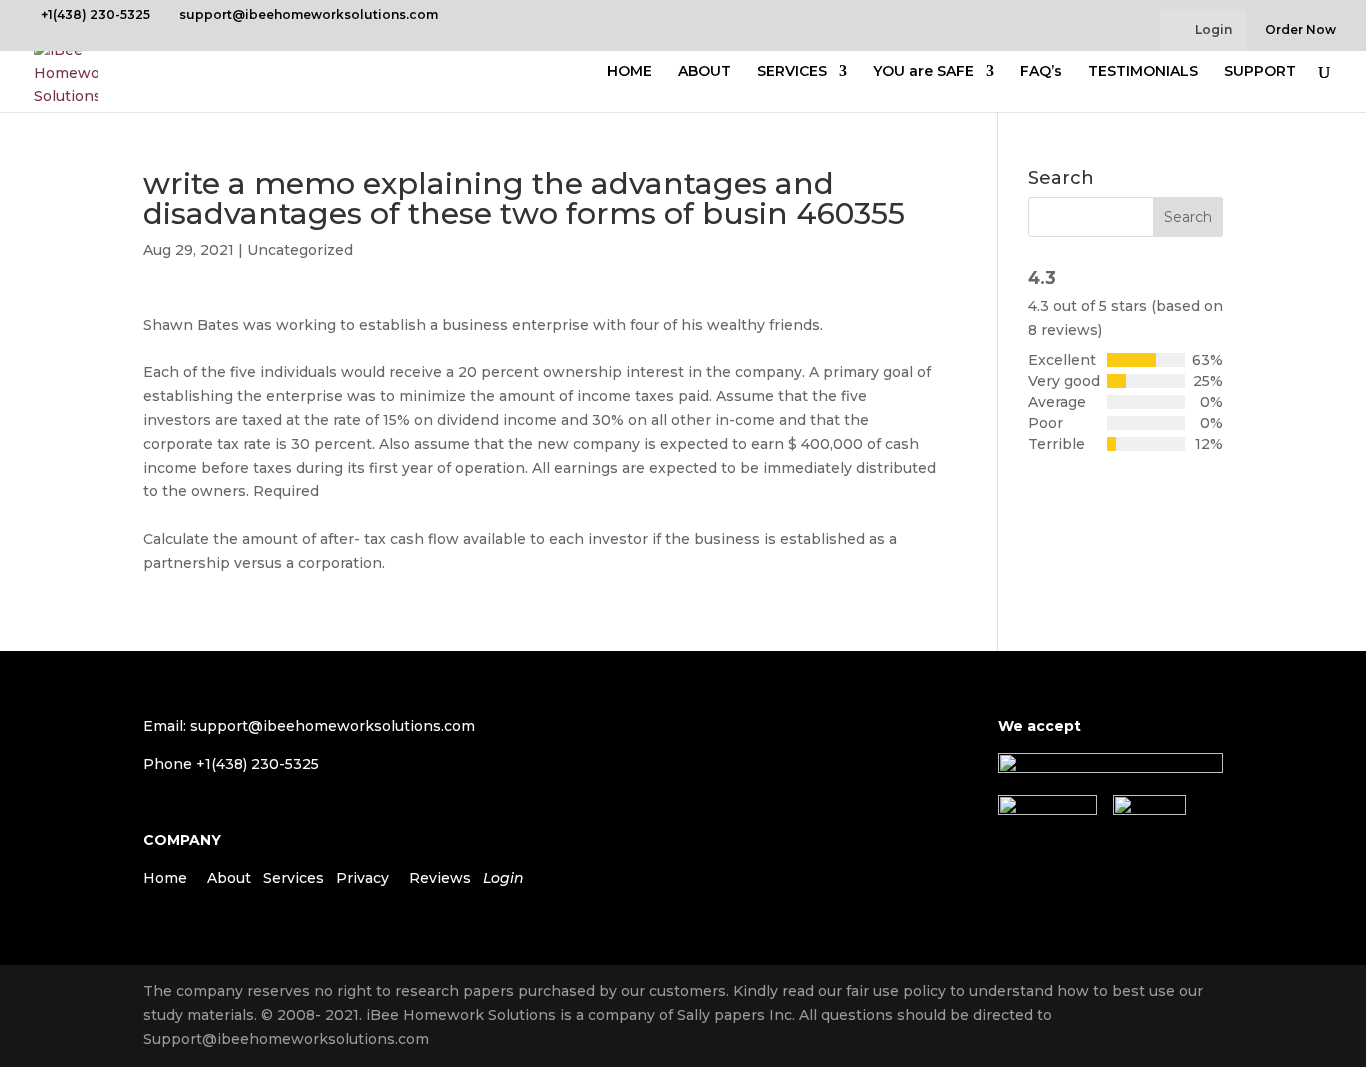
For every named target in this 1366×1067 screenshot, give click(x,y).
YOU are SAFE (923, 72)
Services (293, 878)
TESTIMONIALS (1143, 72)
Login (1213, 29)
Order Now (1300, 30)
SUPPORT (1260, 72)
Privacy (362, 878)
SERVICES (792, 72)
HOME (629, 72)
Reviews (440, 878)
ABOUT (704, 72)
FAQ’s (1041, 72)
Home (165, 878)
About (229, 878)
